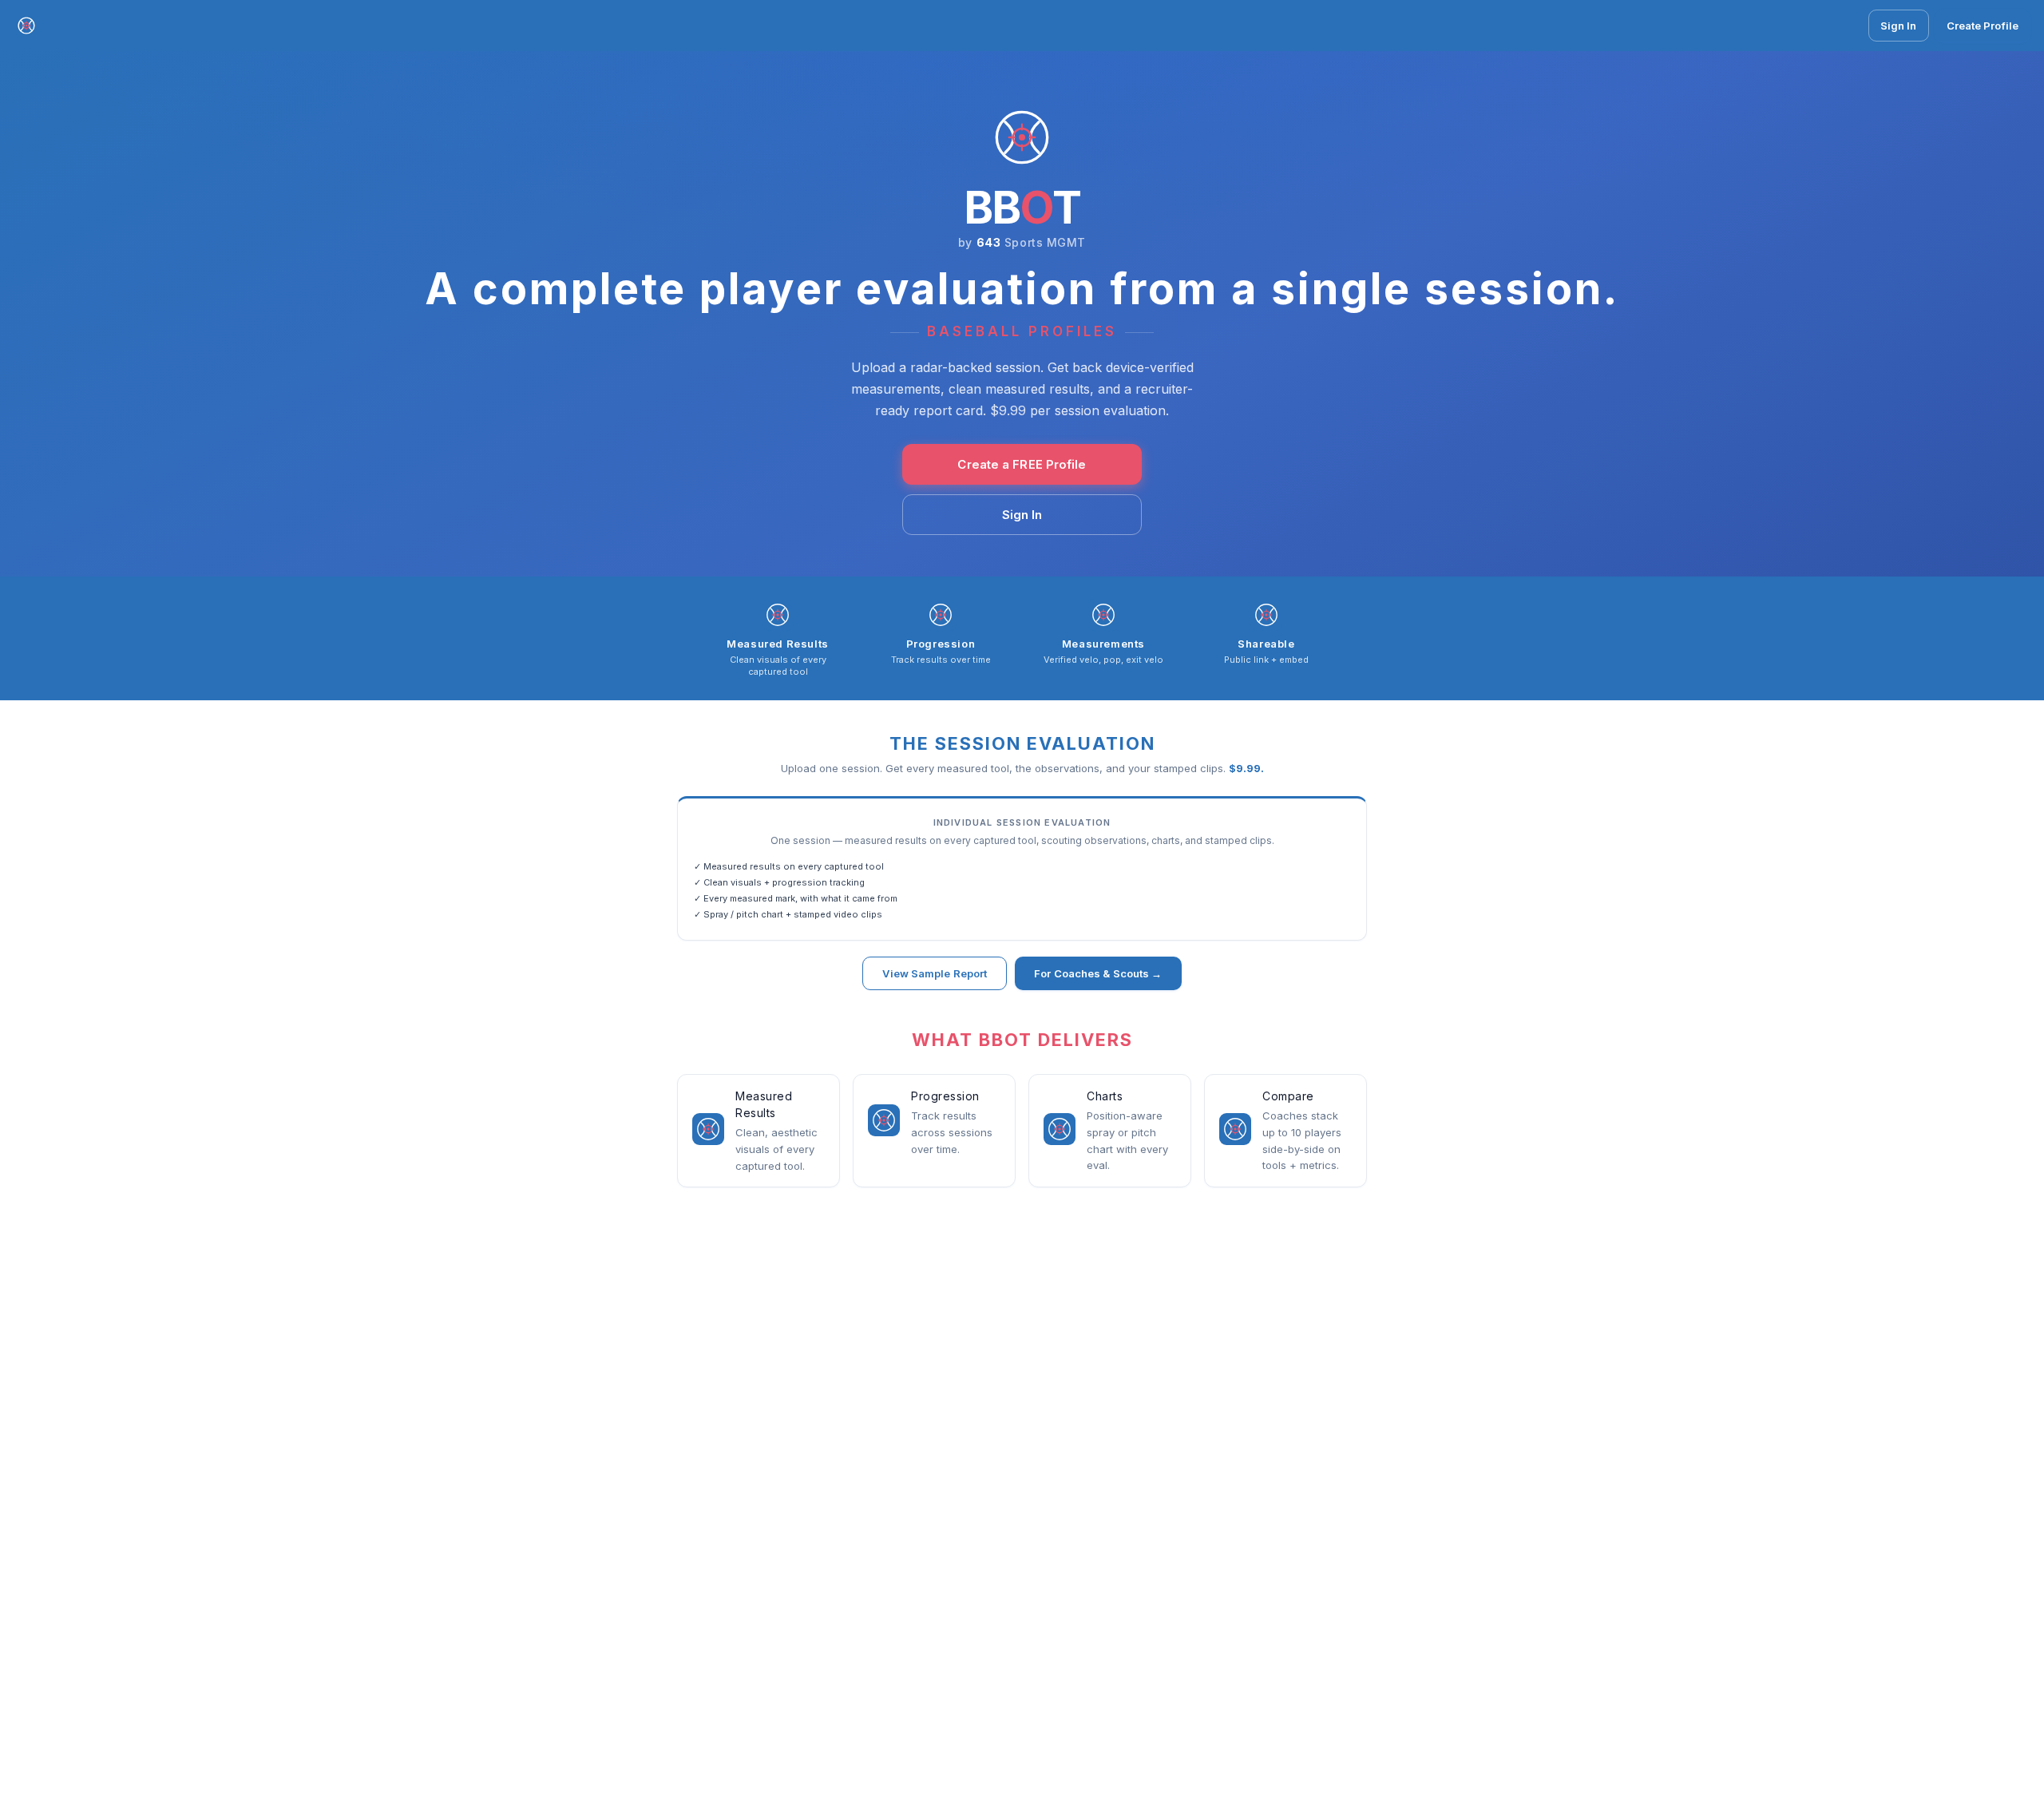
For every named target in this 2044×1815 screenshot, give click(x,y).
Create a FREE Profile (1022, 464)
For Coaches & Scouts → (1098, 973)
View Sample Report (935, 973)
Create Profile (1983, 26)
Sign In (1899, 26)
